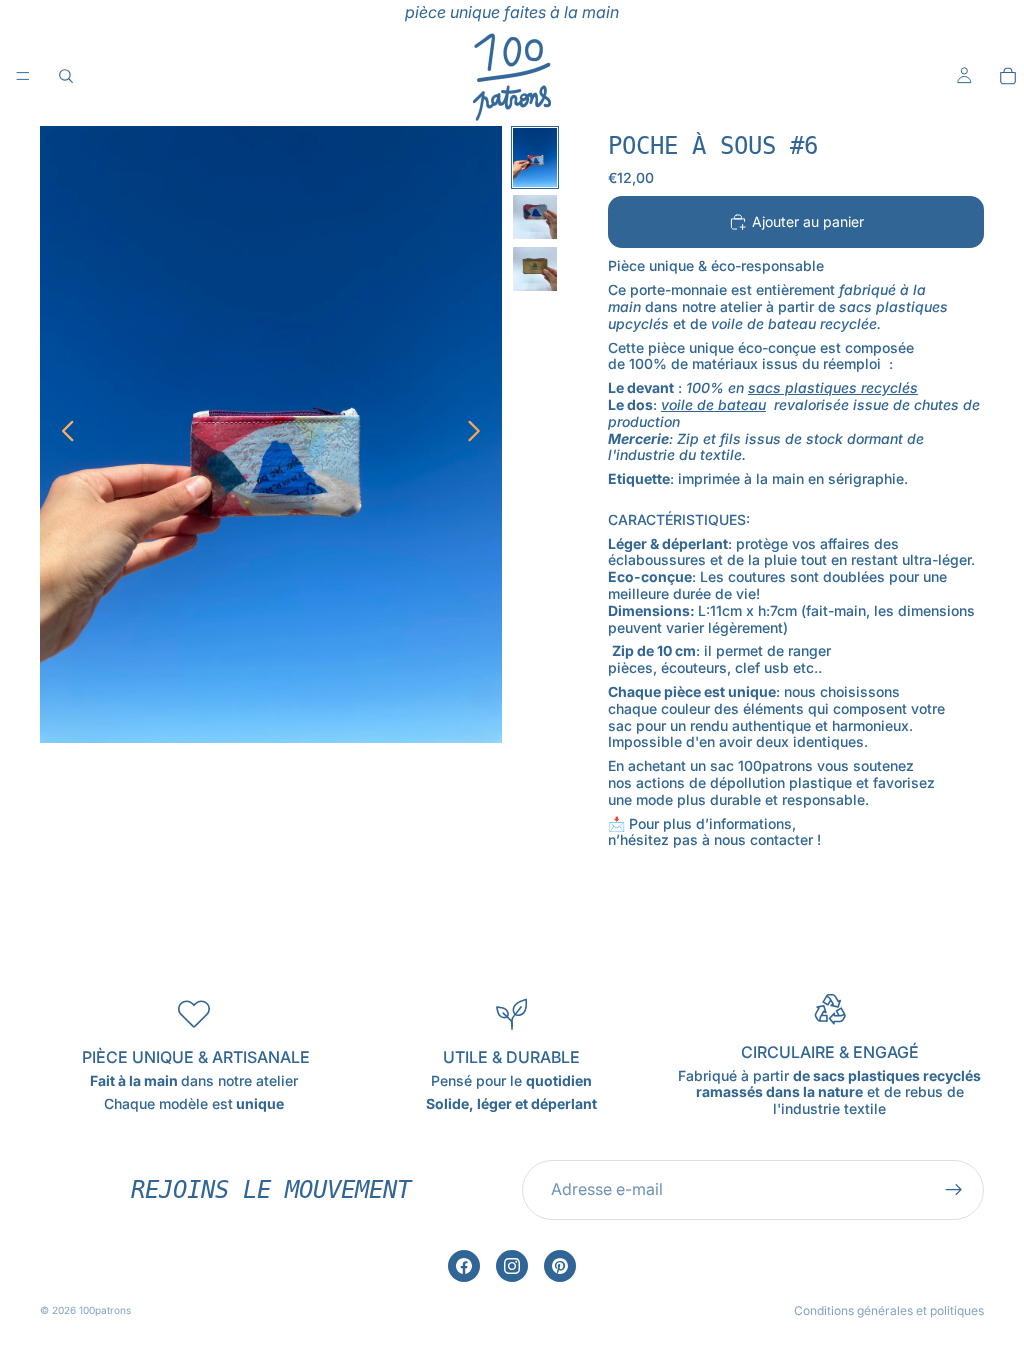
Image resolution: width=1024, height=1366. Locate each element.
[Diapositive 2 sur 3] (535, 217)
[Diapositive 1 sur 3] (535, 157)
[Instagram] (512, 1266)
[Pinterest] (560, 1266)
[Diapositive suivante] (479, 434)
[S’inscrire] (954, 1190)
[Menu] (23, 76)
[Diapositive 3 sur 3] (535, 269)
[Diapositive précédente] (62, 434)
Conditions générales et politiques (889, 1310)
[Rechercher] (66, 76)
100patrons (105, 1310)
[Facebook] (464, 1266)
